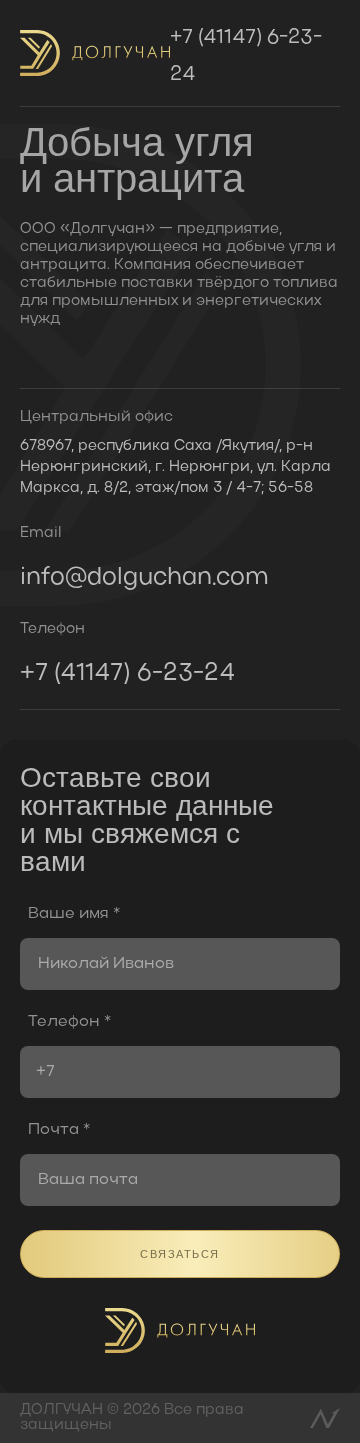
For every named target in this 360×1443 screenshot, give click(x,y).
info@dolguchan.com (144, 577)
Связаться (180, 1254)
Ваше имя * (74, 914)
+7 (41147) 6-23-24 (246, 56)
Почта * (59, 1130)
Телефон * (69, 1022)
